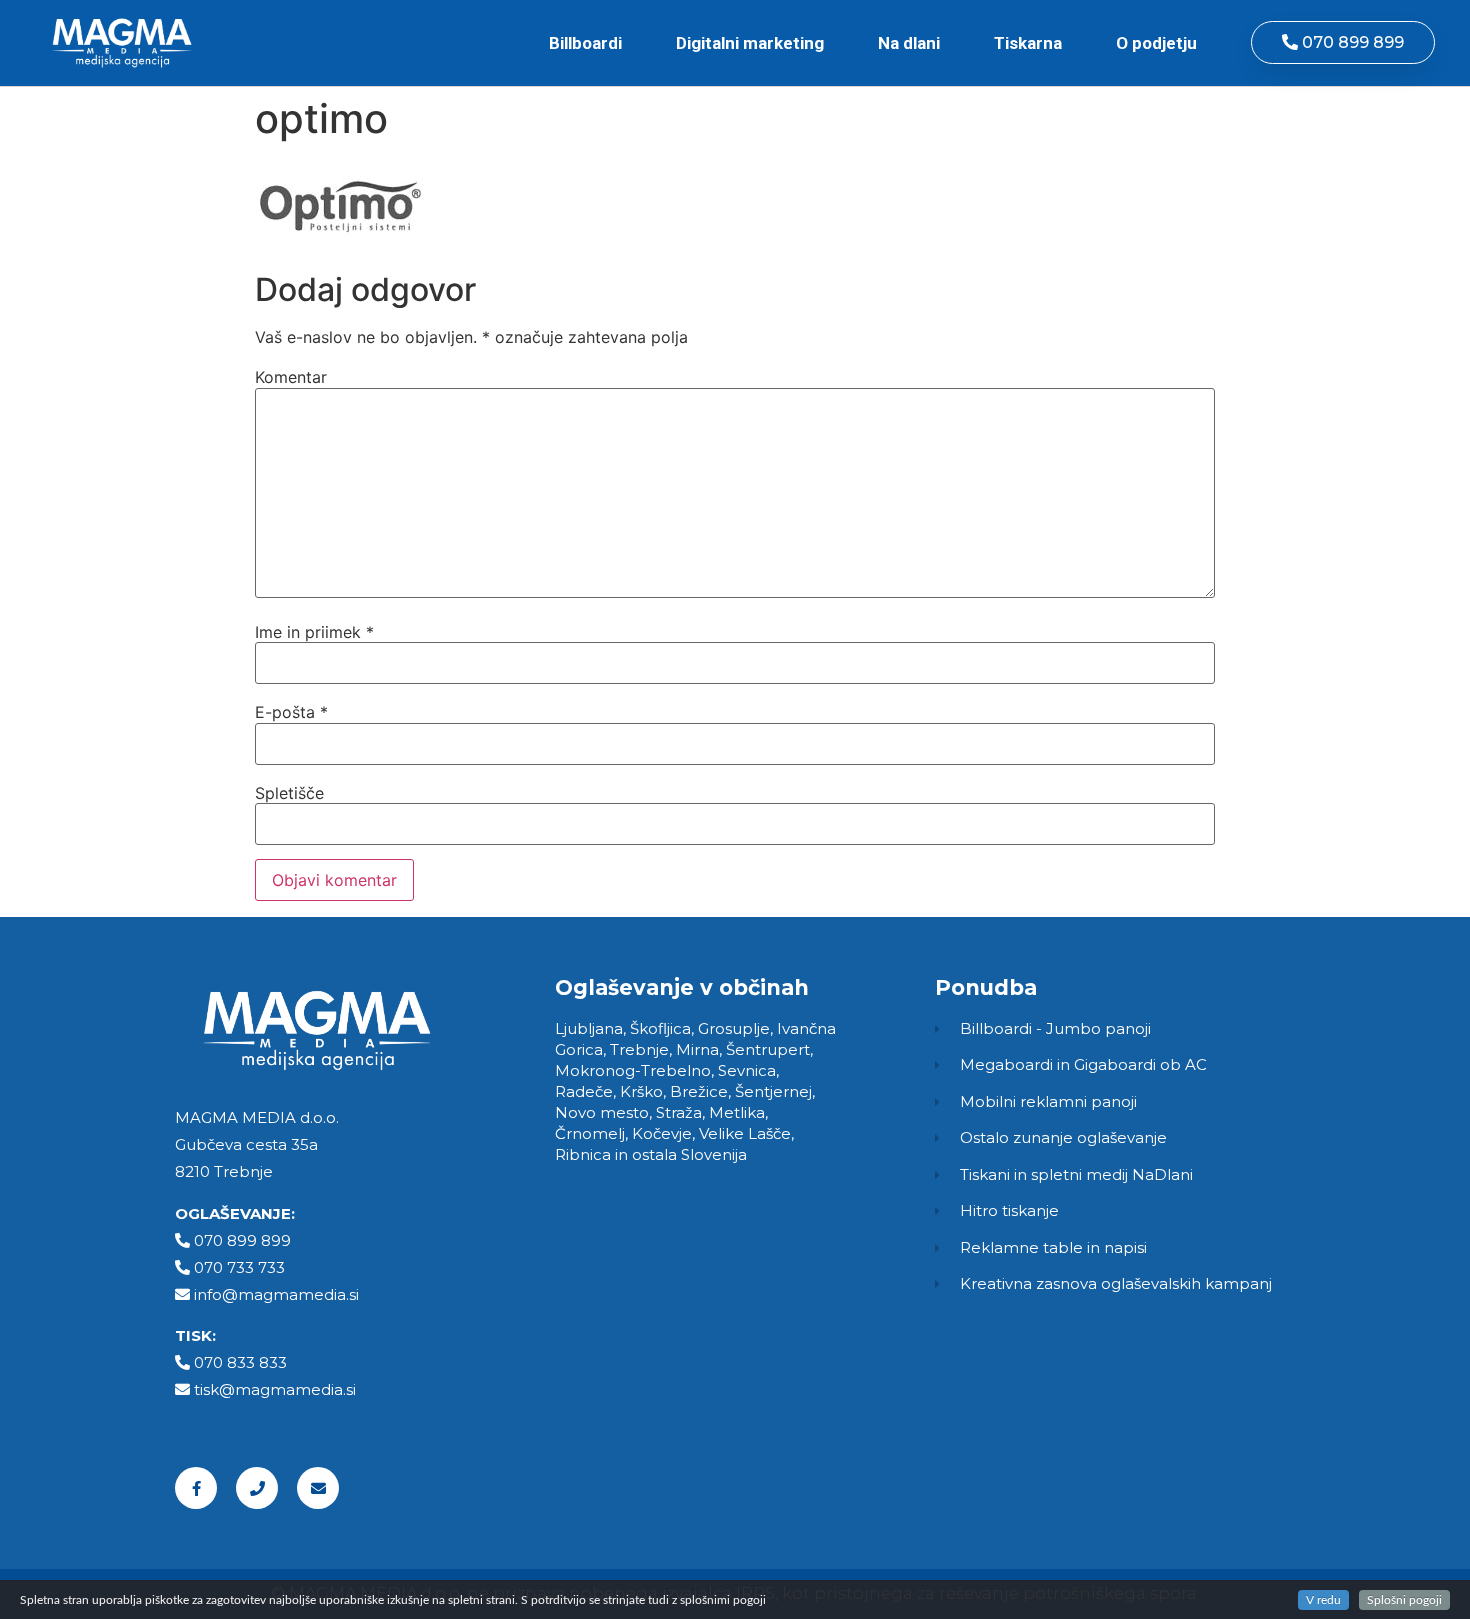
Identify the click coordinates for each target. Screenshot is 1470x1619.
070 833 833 (240, 1362)
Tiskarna (1028, 43)
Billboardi (585, 43)
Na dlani (909, 43)
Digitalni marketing (750, 43)
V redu (1323, 1600)
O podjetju (1156, 43)
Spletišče (289, 793)
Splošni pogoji (1404, 1600)
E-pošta (291, 712)
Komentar (291, 377)
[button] (1343, 42)
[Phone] (257, 1488)
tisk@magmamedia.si (275, 1389)
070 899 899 (242, 1240)
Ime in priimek (314, 632)
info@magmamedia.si (276, 1294)
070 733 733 (239, 1267)
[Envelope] (318, 1488)
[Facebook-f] (196, 1488)
